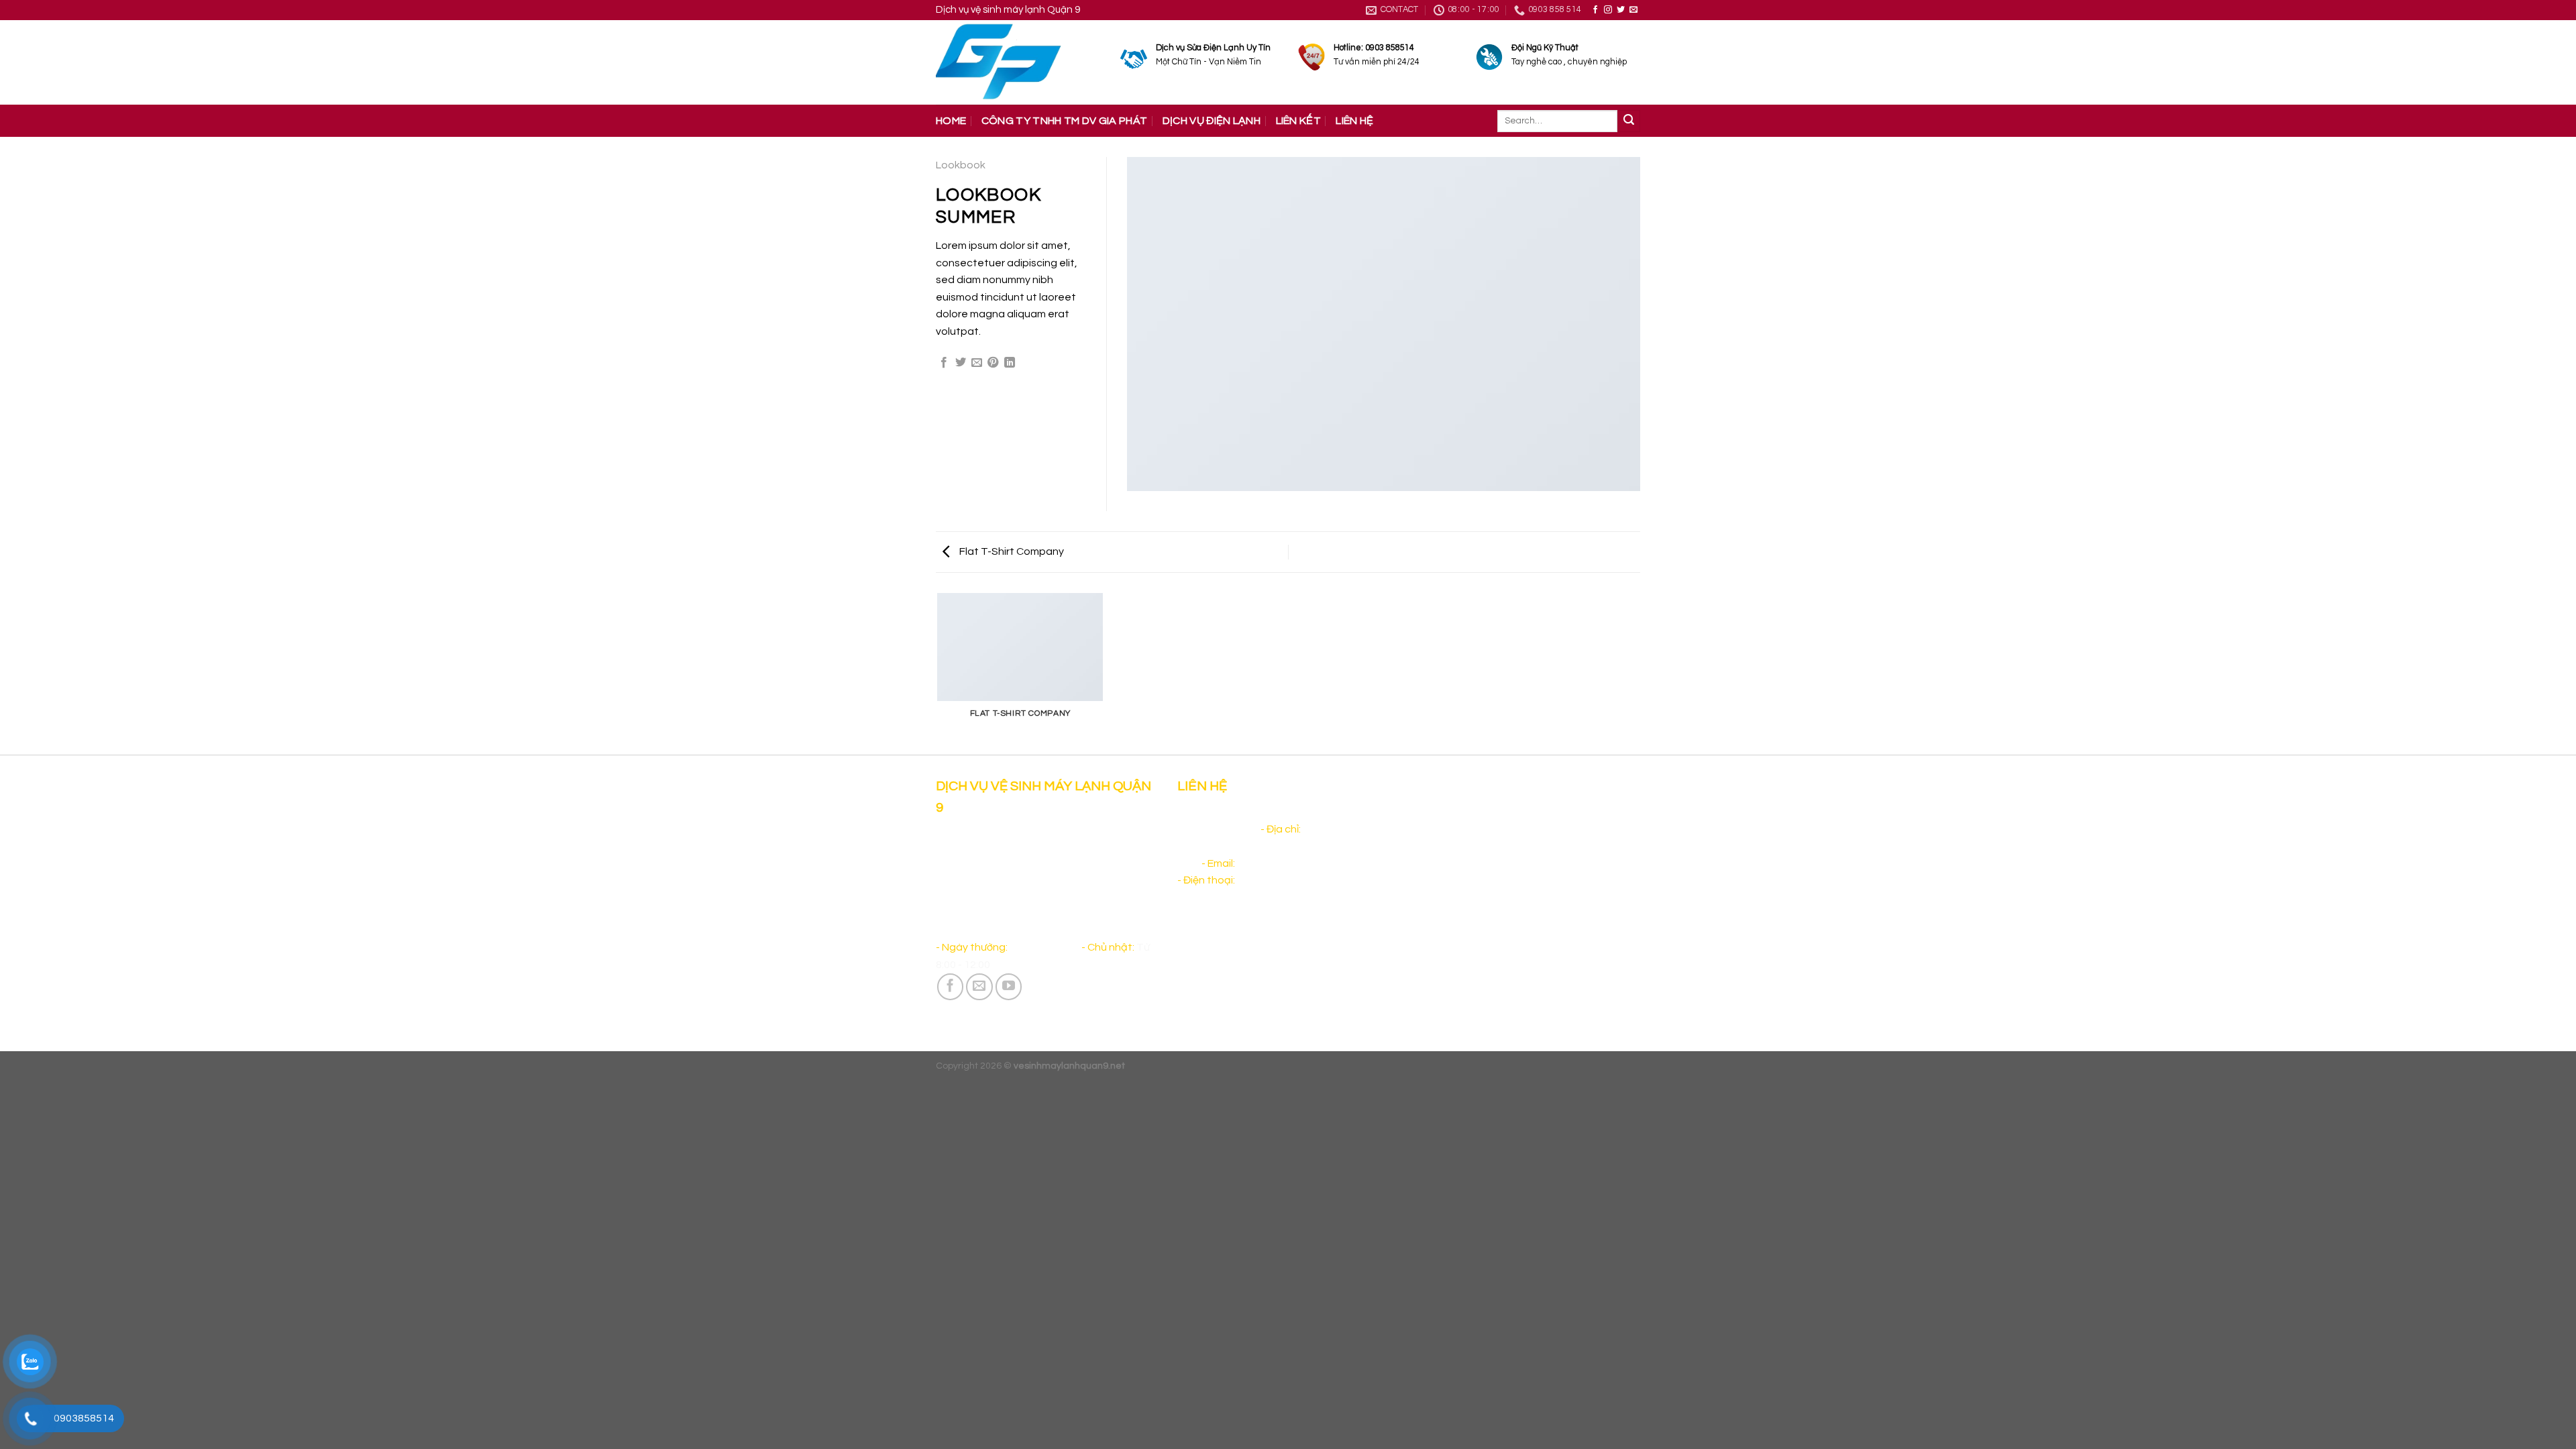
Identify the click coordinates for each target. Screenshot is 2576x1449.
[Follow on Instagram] (1608, 10)
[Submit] (1629, 121)
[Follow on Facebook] (1595, 10)
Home (951, 121)
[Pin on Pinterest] (993, 363)
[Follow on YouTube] (1009, 987)
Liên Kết (1299, 121)
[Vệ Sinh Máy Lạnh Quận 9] (1018, 62)
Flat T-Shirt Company (1011, 551)
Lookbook (961, 165)
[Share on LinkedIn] (1010, 363)
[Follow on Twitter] (1621, 10)
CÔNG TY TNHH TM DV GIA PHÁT (1065, 121)
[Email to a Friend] (977, 363)
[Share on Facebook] (944, 363)
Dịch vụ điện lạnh (1212, 121)
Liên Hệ (1354, 121)
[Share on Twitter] (961, 363)
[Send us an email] (1633, 10)
